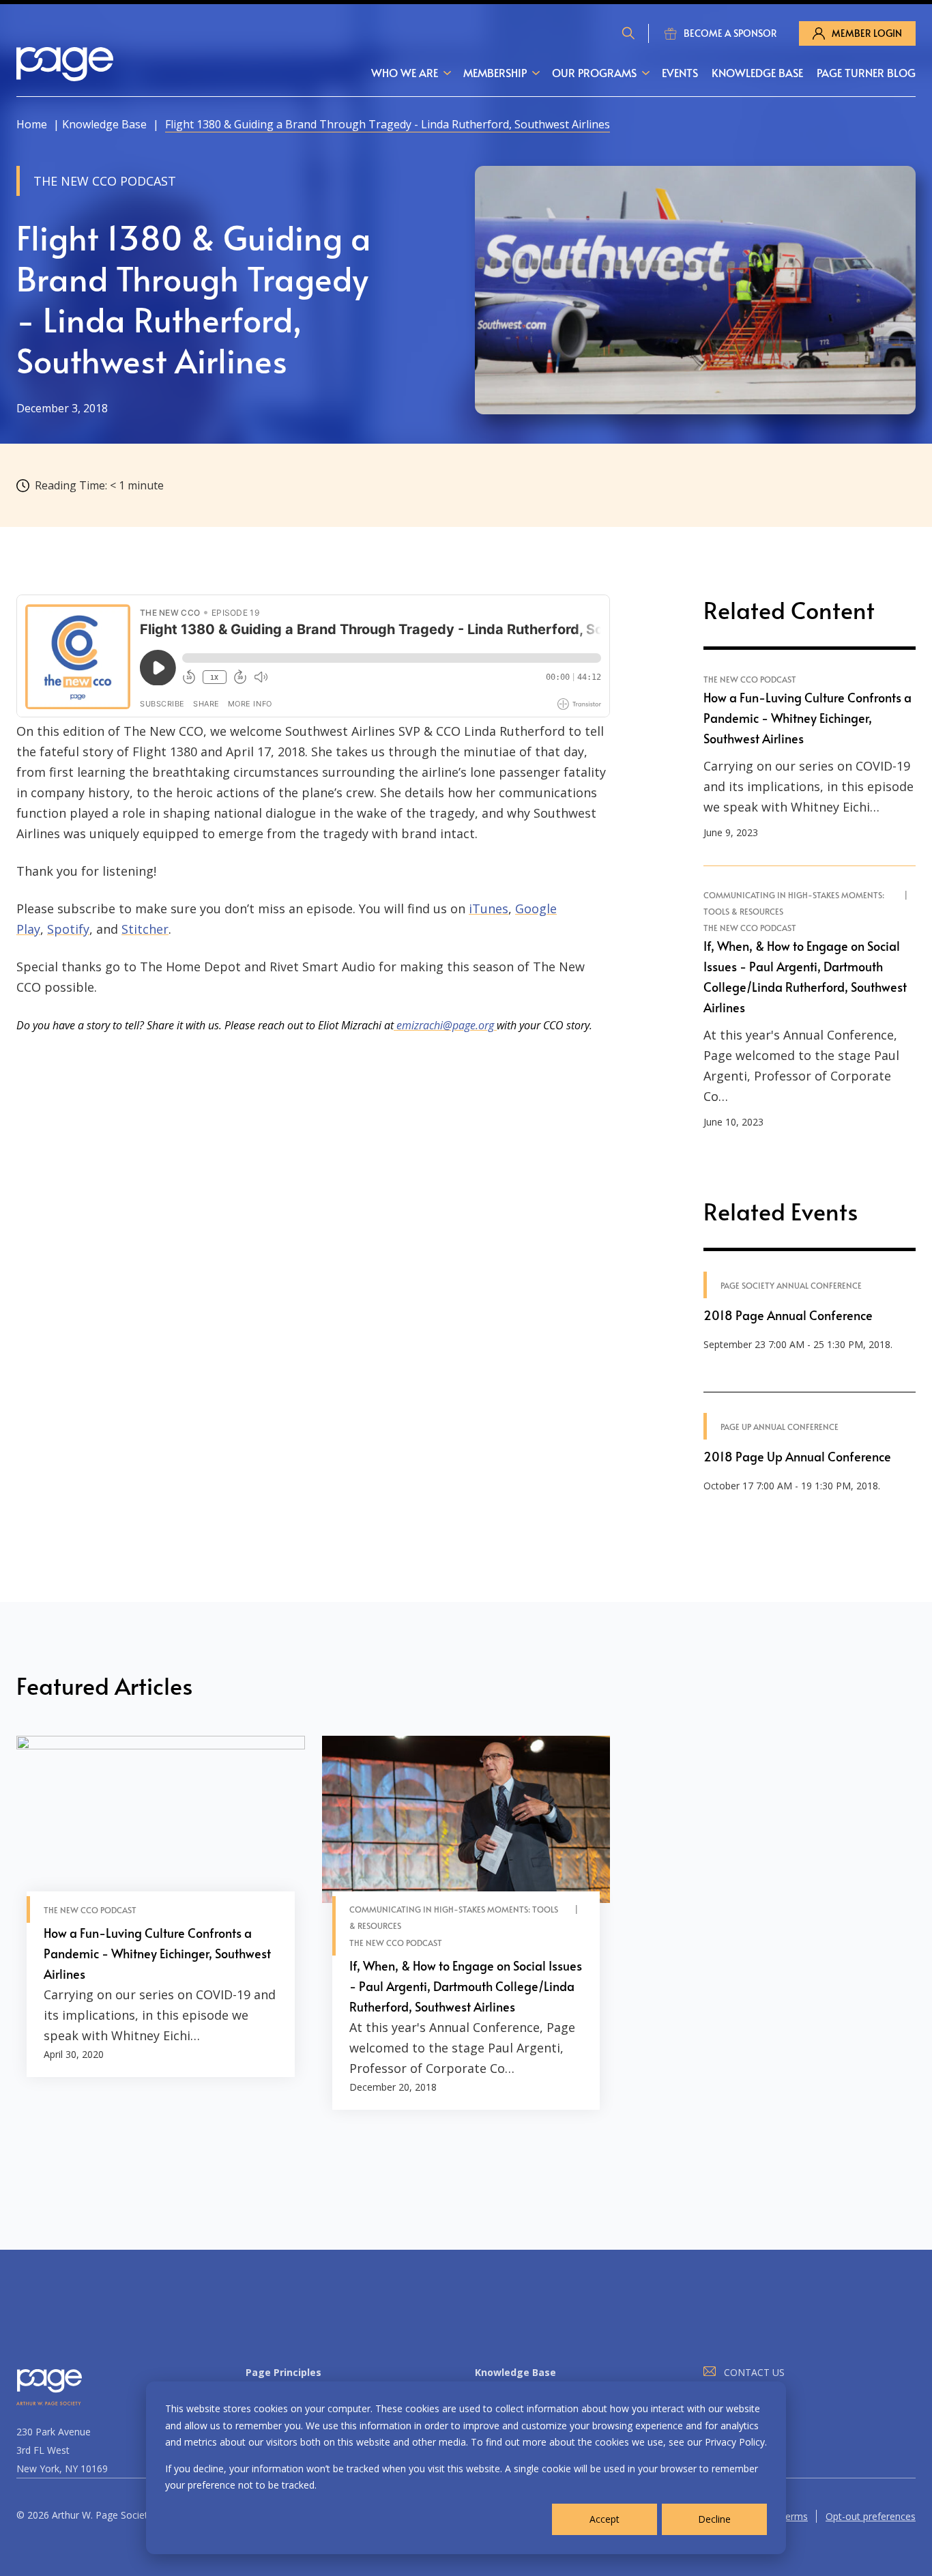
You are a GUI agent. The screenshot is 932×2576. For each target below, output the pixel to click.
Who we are (405, 72)
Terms (793, 2516)
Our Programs (594, 72)
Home (32, 124)
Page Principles (283, 2372)
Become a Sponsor (730, 33)
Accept (605, 2519)
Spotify (68, 929)
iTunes (489, 908)
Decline (714, 2519)
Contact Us (754, 2372)
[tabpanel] (161, 1923)
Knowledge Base (757, 72)
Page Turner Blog (866, 72)
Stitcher (145, 929)
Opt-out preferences (871, 2516)
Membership (495, 72)
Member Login (867, 33)
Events (680, 72)
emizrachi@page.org (445, 1025)
